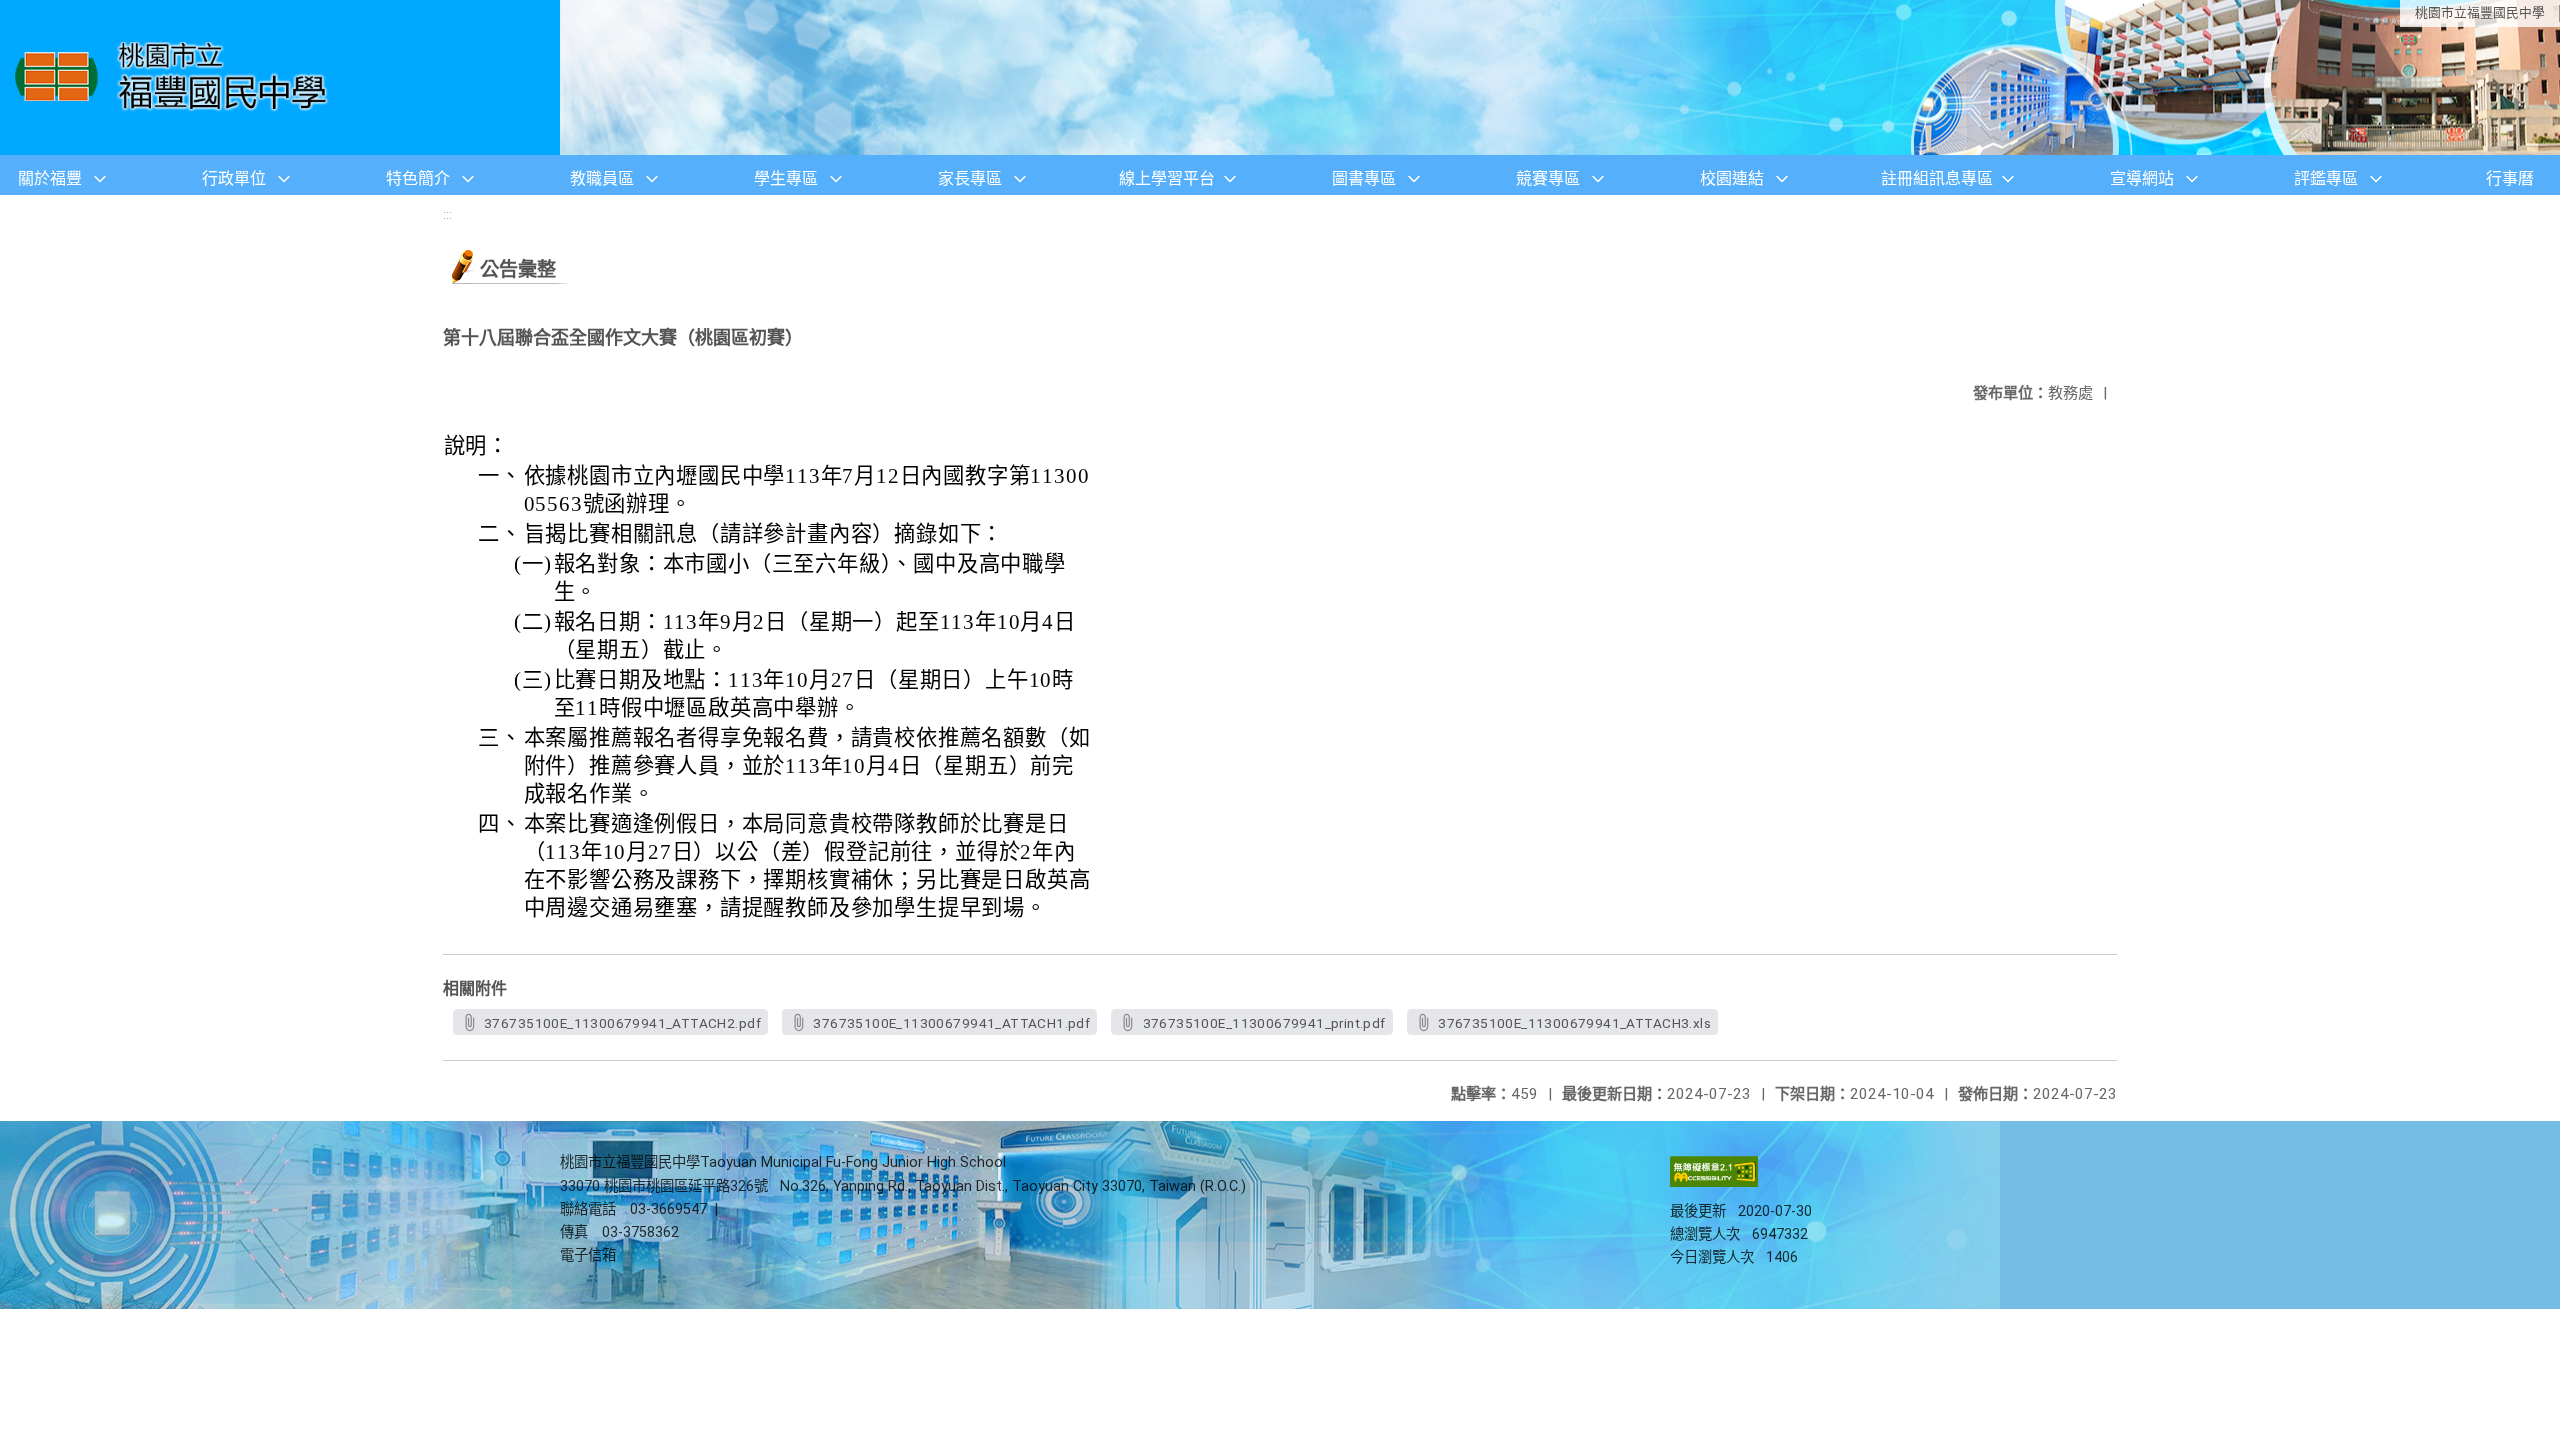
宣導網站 (2142, 178)
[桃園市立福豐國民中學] (176, 77)
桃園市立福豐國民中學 (2480, 12)
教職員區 (602, 178)
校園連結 (1732, 178)
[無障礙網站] (1714, 1182)
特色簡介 (418, 178)
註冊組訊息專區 (1937, 178)
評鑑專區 (2326, 178)
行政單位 (234, 178)
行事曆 (2510, 178)
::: (447, 214)
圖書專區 (1364, 178)
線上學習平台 (1167, 178)
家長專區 (970, 178)
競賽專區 (1548, 178)
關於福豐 (50, 178)
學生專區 (786, 178)
